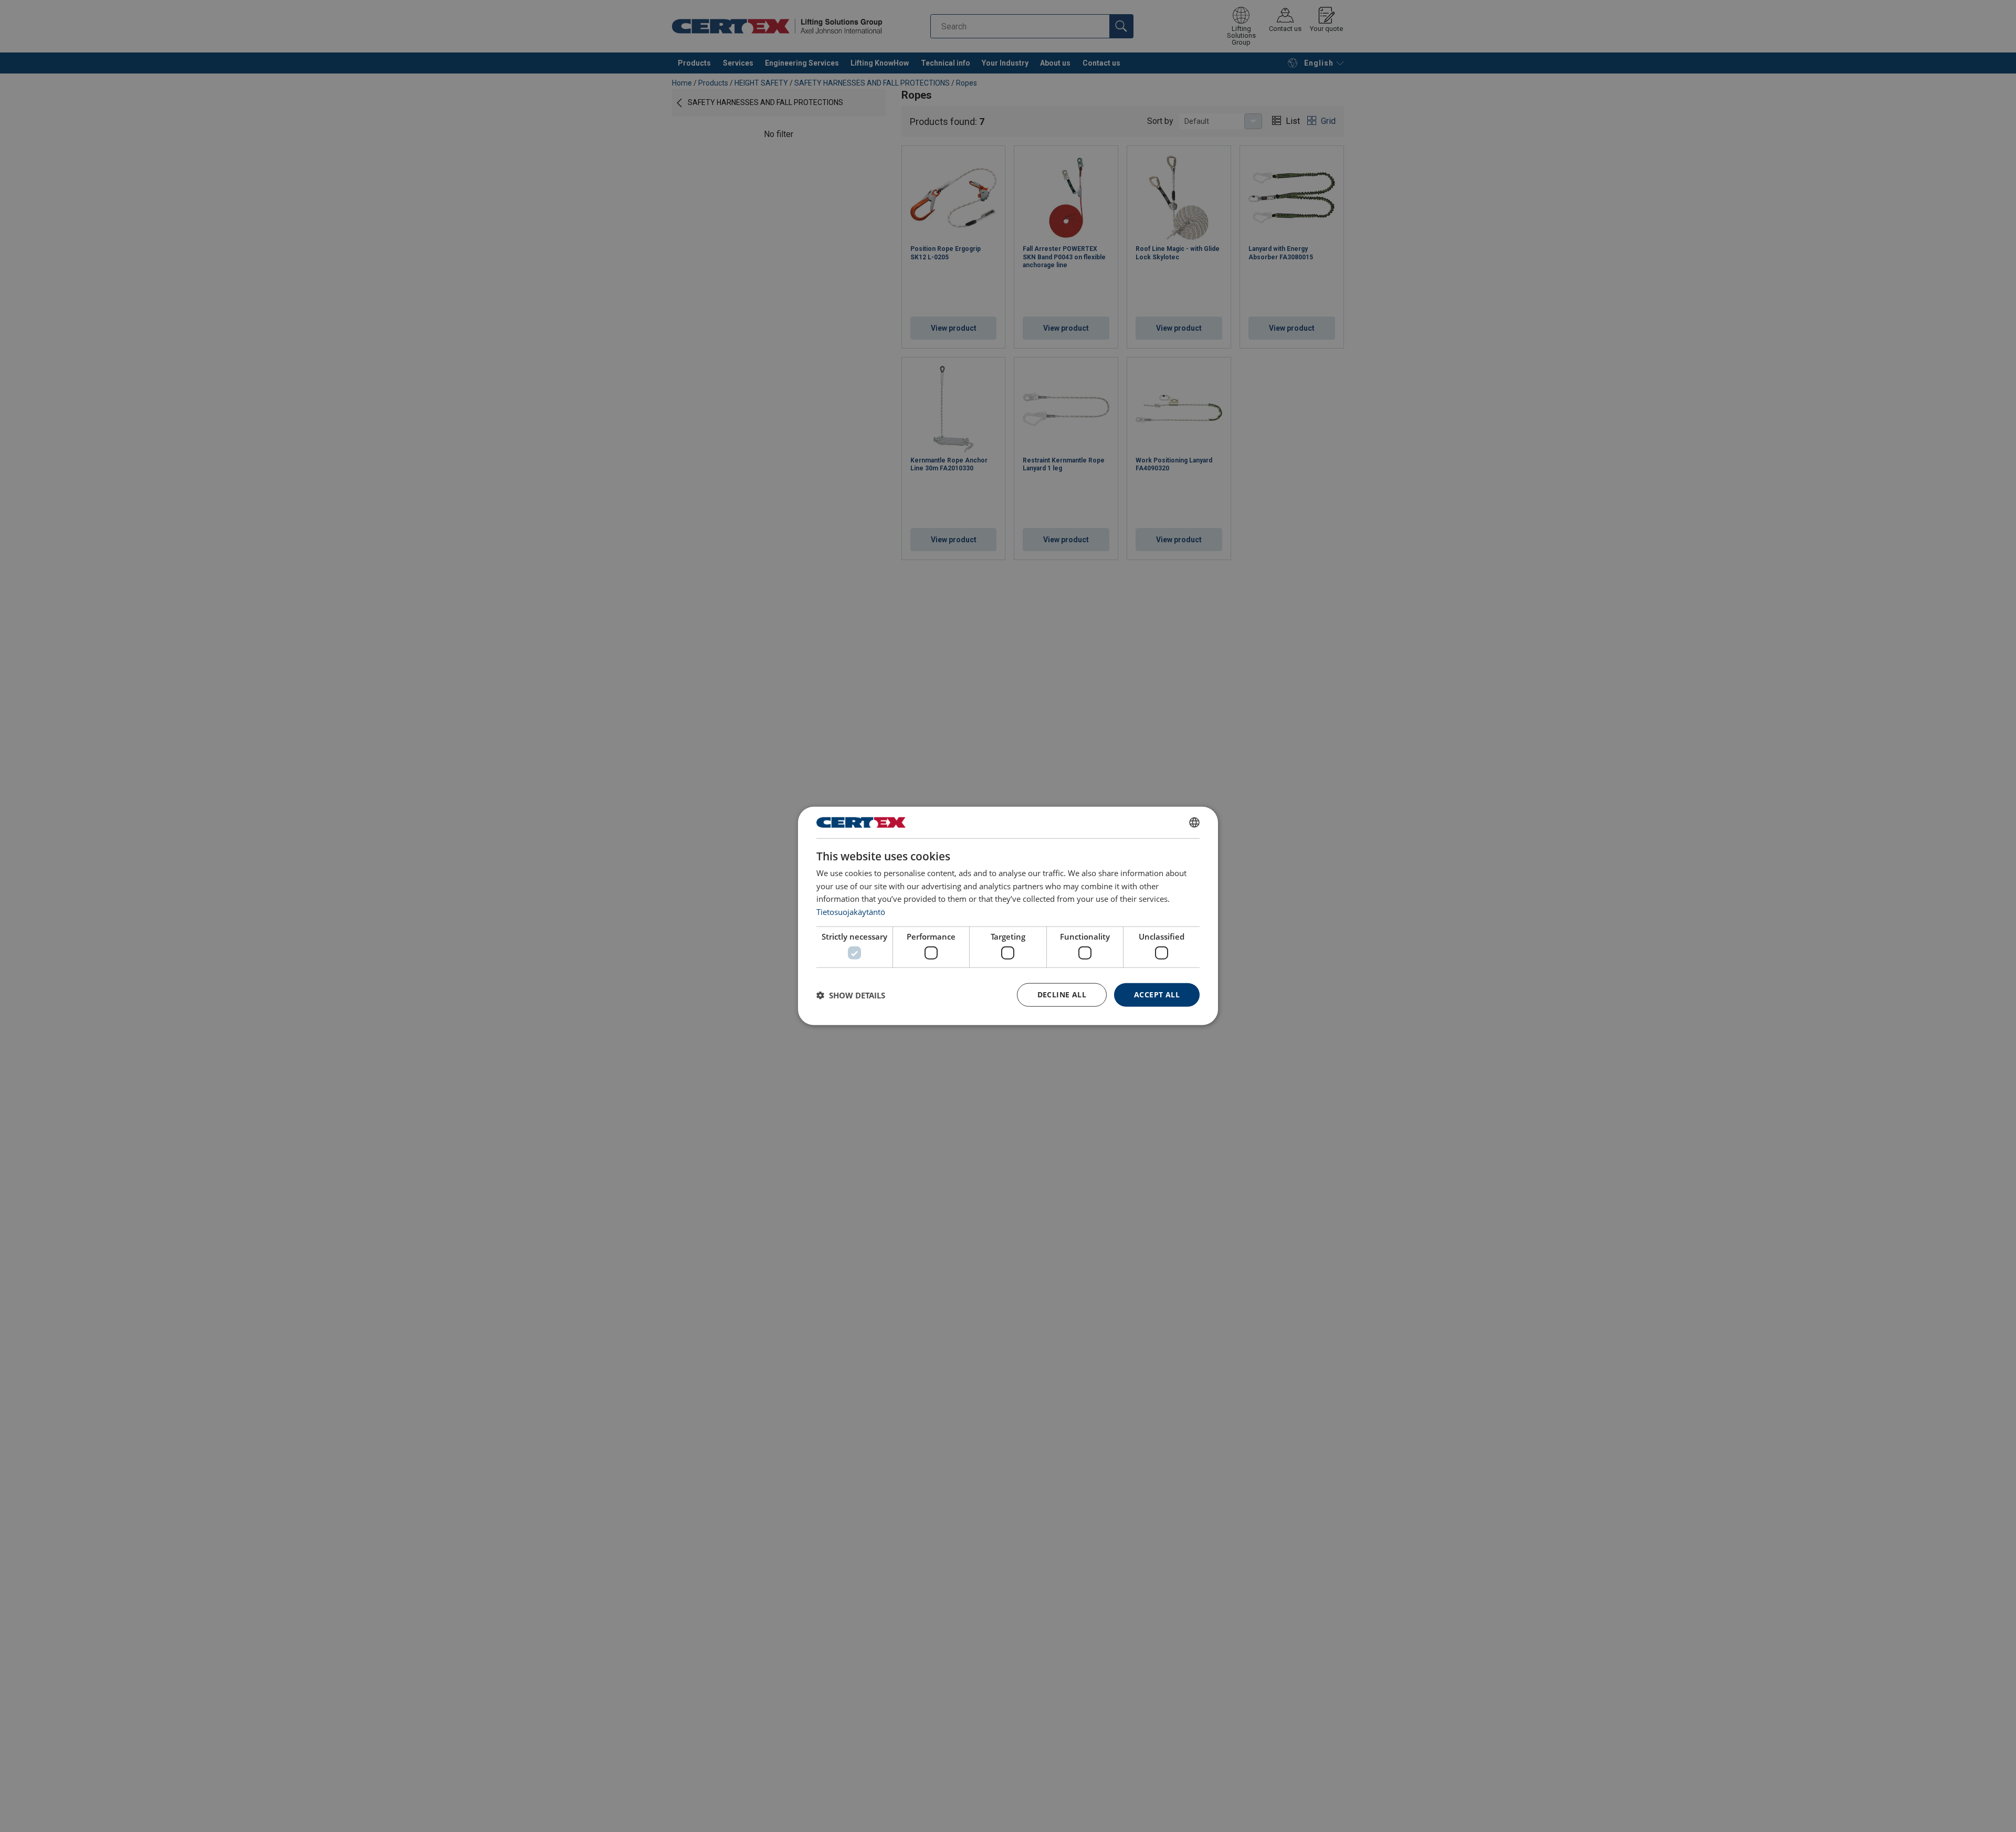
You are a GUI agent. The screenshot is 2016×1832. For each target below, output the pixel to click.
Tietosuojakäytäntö (851, 912)
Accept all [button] (1157, 995)
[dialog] (1008, 916)
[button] (851, 995)
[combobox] (1194, 823)
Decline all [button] (1062, 995)
